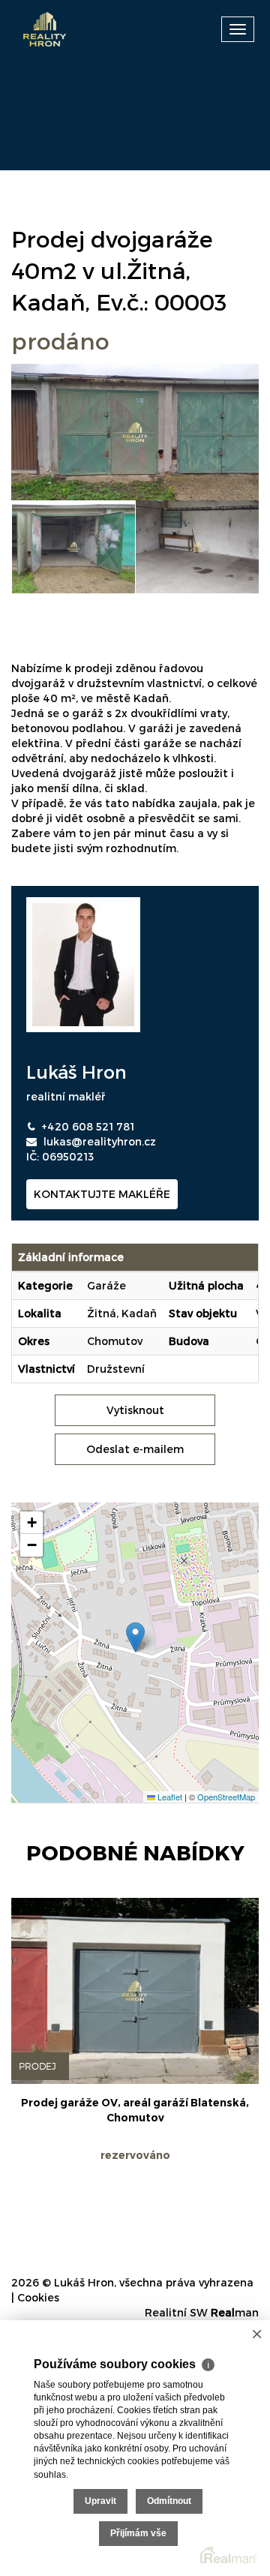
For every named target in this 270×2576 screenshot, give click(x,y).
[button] (135, 1637)
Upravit (100, 2501)
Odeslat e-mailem (135, 1449)
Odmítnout (169, 2501)
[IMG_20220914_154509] (135, 431)
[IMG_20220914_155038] (198, 547)
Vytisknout (135, 1410)
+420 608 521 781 (88, 1126)
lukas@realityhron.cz (100, 1141)
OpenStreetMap (226, 1797)
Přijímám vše (138, 2533)
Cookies (38, 2297)
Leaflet (169, 1797)
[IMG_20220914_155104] (74, 547)
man (235, 2312)
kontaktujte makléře (102, 1194)
